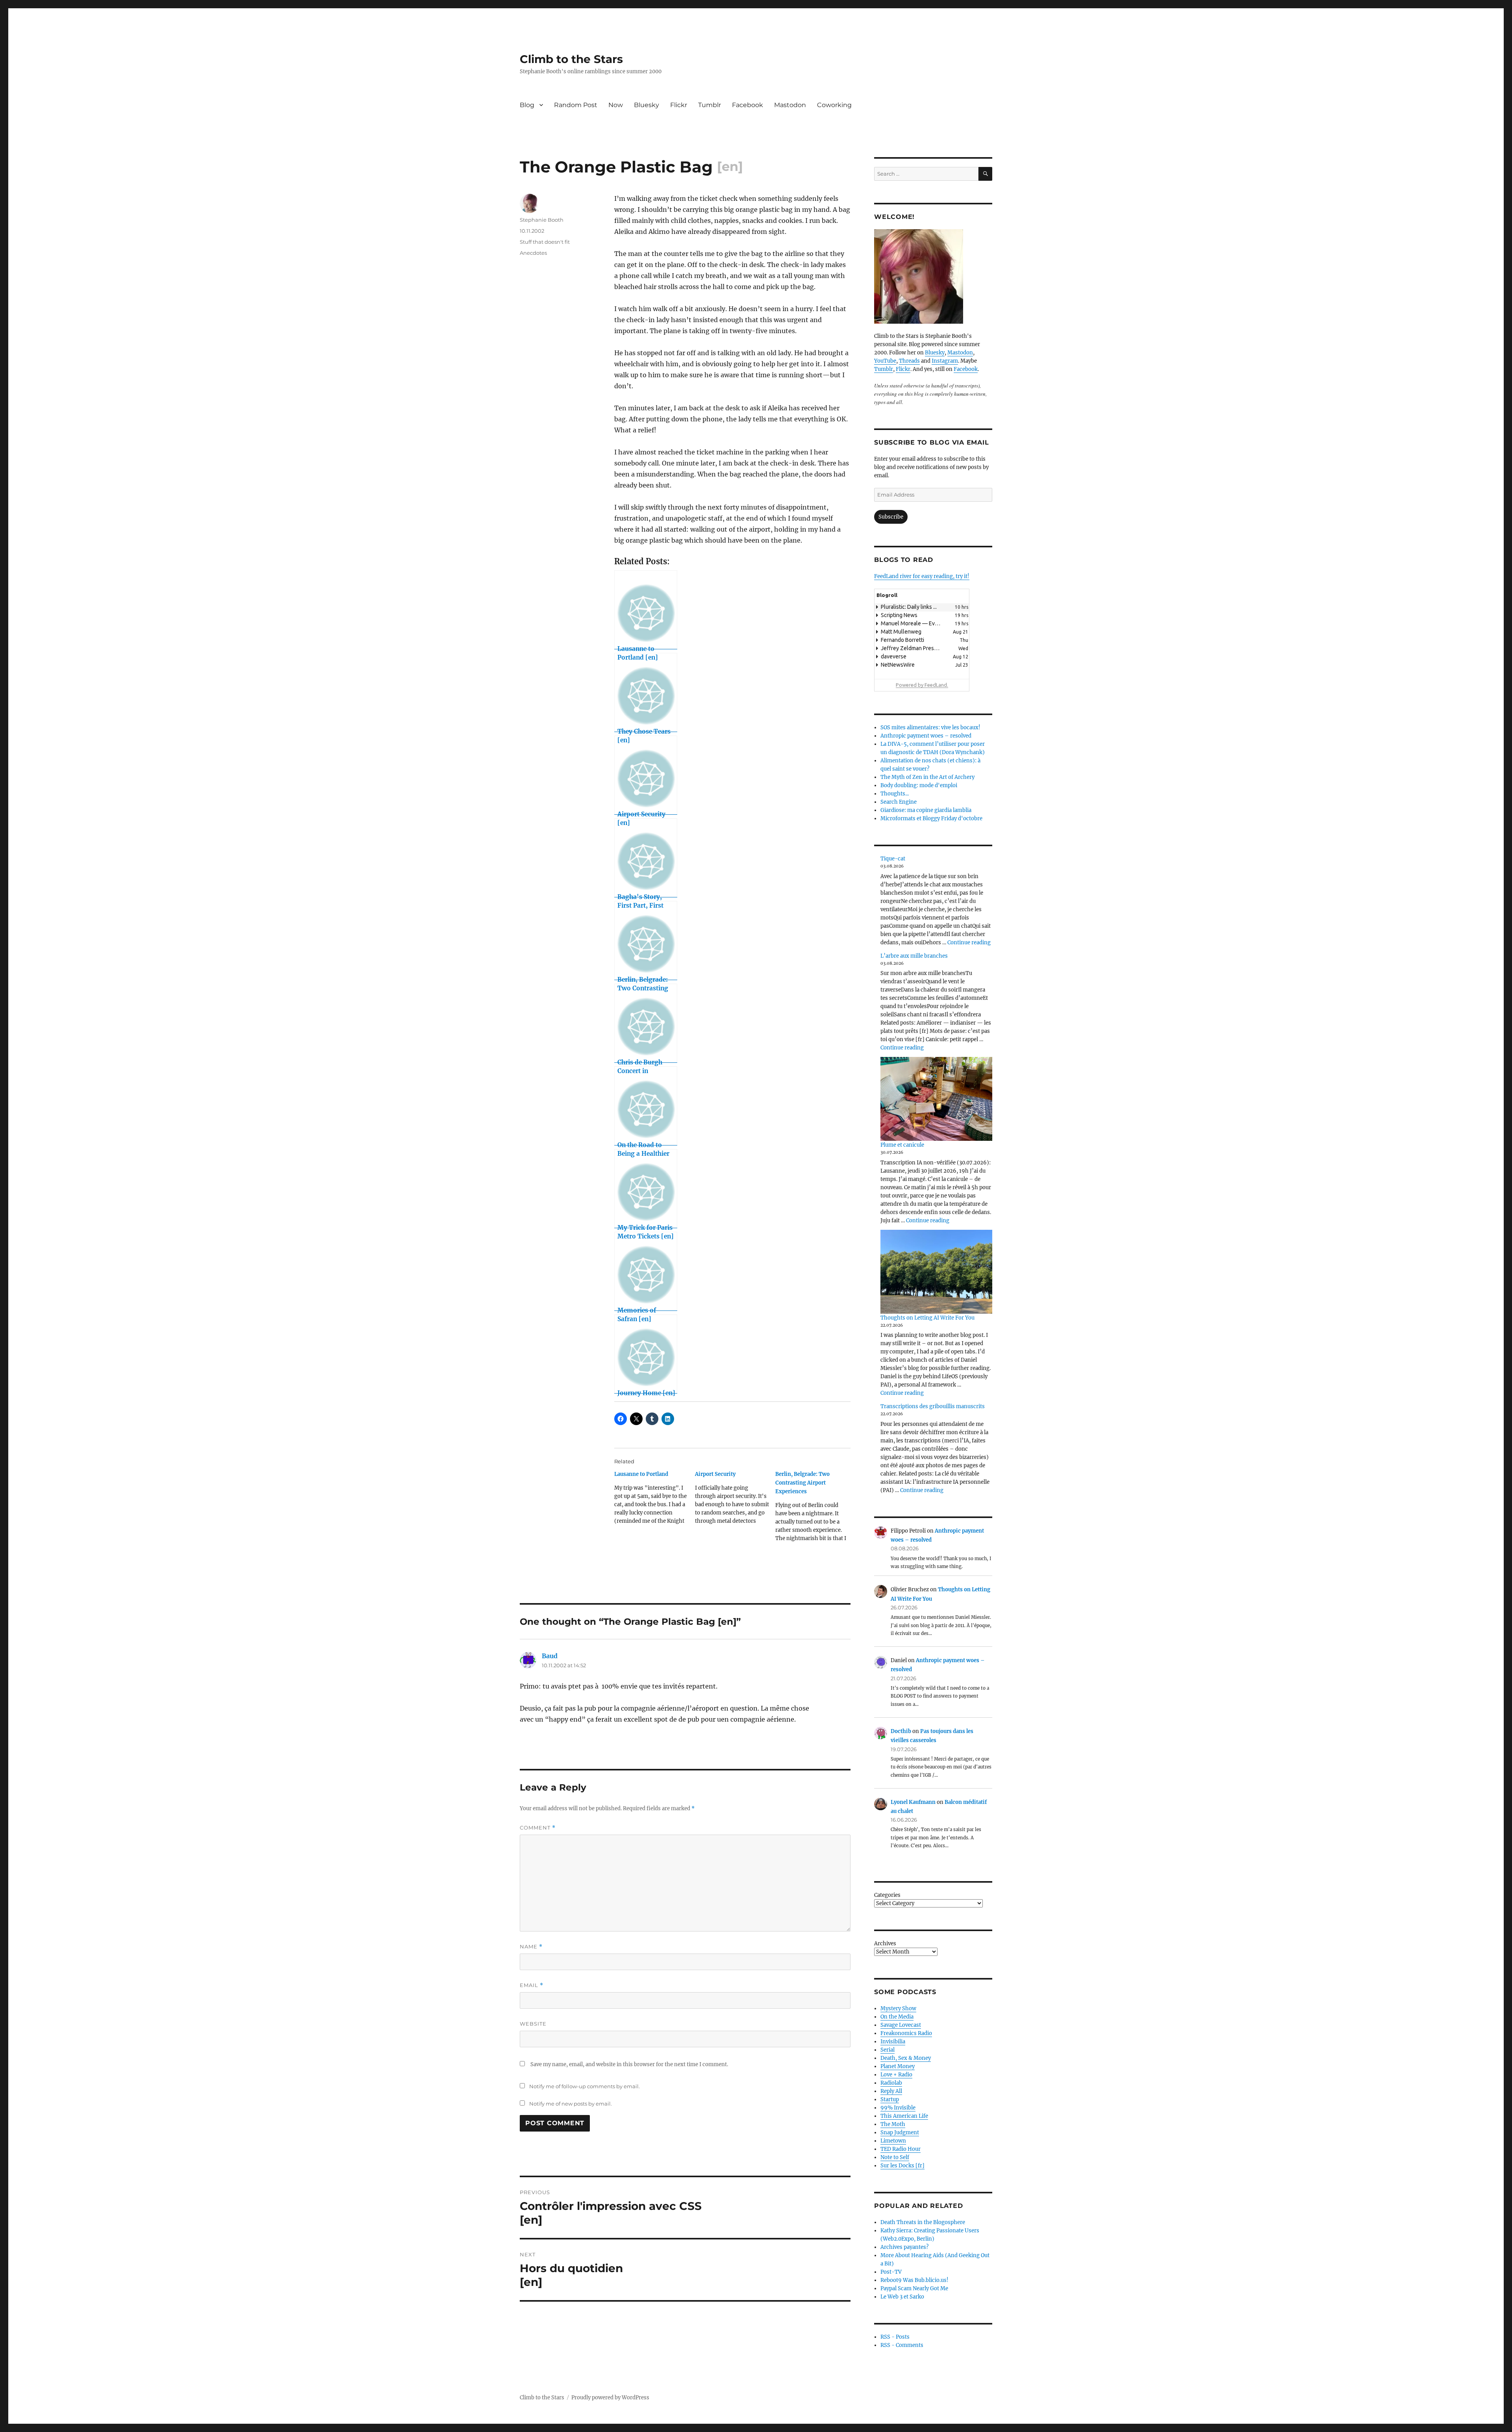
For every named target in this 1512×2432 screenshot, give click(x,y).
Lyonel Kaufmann (913, 1802)
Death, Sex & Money (906, 2058)
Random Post (576, 105)
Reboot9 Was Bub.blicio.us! (914, 2280)
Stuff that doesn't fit (545, 242)
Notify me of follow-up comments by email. (585, 2086)
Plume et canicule (902, 1145)
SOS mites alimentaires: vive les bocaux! (930, 728)
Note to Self (895, 2157)
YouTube (885, 361)
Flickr (679, 105)
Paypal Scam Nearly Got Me (914, 2288)
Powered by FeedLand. (922, 685)
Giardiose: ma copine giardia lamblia (926, 810)
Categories (887, 1895)
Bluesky (647, 105)
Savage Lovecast (901, 2025)
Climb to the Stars (571, 59)
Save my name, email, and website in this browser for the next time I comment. (629, 2064)
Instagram (945, 361)
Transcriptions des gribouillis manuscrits (933, 1406)
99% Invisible (898, 2108)
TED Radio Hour (901, 2149)
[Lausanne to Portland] (655, 1500)
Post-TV (891, 2272)
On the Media (897, 2017)
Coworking (834, 105)
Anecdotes (533, 253)
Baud (550, 1656)
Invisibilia (893, 2042)
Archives (885, 1944)
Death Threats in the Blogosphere (923, 2222)
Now (616, 105)
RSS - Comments (902, 2345)
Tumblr (710, 105)
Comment (538, 1828)
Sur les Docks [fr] (902, 2166)
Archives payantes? (904, 2247)
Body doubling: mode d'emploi (919, 785)
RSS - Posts (895, 2337)
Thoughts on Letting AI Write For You (927, 1318)
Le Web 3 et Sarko (902, 2297)
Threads (909, 361)
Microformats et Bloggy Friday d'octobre (931, 818)
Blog (527, 105)
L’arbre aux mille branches (914, 956)
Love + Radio (896, 2075)
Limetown (893, 2141)
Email (532, 1985)
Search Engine (899, 802)
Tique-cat (893, 859)
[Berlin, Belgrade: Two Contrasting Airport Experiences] (816, 1509)
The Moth (893, 2124)
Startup (890, 2099)
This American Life (904, 2116)
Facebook (748, 105)
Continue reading (969, 943)
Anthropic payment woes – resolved (926, 736)
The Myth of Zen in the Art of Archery (927, 777)
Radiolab (891, 2083)
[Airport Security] (735, 1500)
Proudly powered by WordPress (610, 2398)
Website (533, 2024)
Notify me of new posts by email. (571, 2104)
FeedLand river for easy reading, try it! (922, 576)
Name (531, 1947)
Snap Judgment (900, 2133)
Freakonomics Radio (906, 2033)
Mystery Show (898, 2008)
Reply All (891, 2091)
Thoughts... (895, 794)
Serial (888, 2050)
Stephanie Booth (542, 220)
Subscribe (891, 517)
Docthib (901, 1731)
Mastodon (790, 105)
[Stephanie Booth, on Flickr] (933, 276)
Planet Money (898, 2066)
